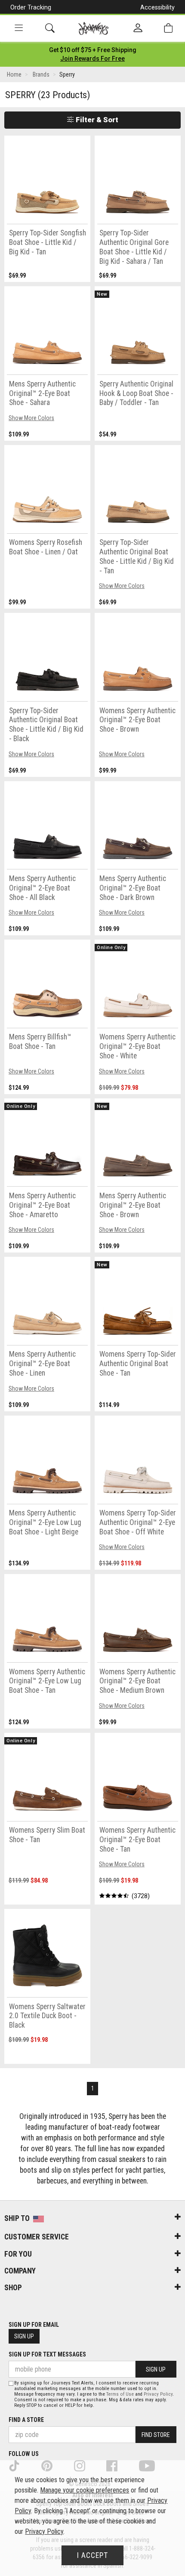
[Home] (94, 28)
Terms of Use (120, 2394)
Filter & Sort (96, 120)
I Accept (92, 2555)
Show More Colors (31, 418)
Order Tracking (31, 7)
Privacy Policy (158, 2394)
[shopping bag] (168, 28)
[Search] (50, 28)
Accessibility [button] (157, 7)
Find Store (156, 2435)
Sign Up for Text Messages (47, 2354)
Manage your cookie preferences (85, 2490)
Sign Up (24, 2336)
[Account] (138, 28)
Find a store (26, 2420)
